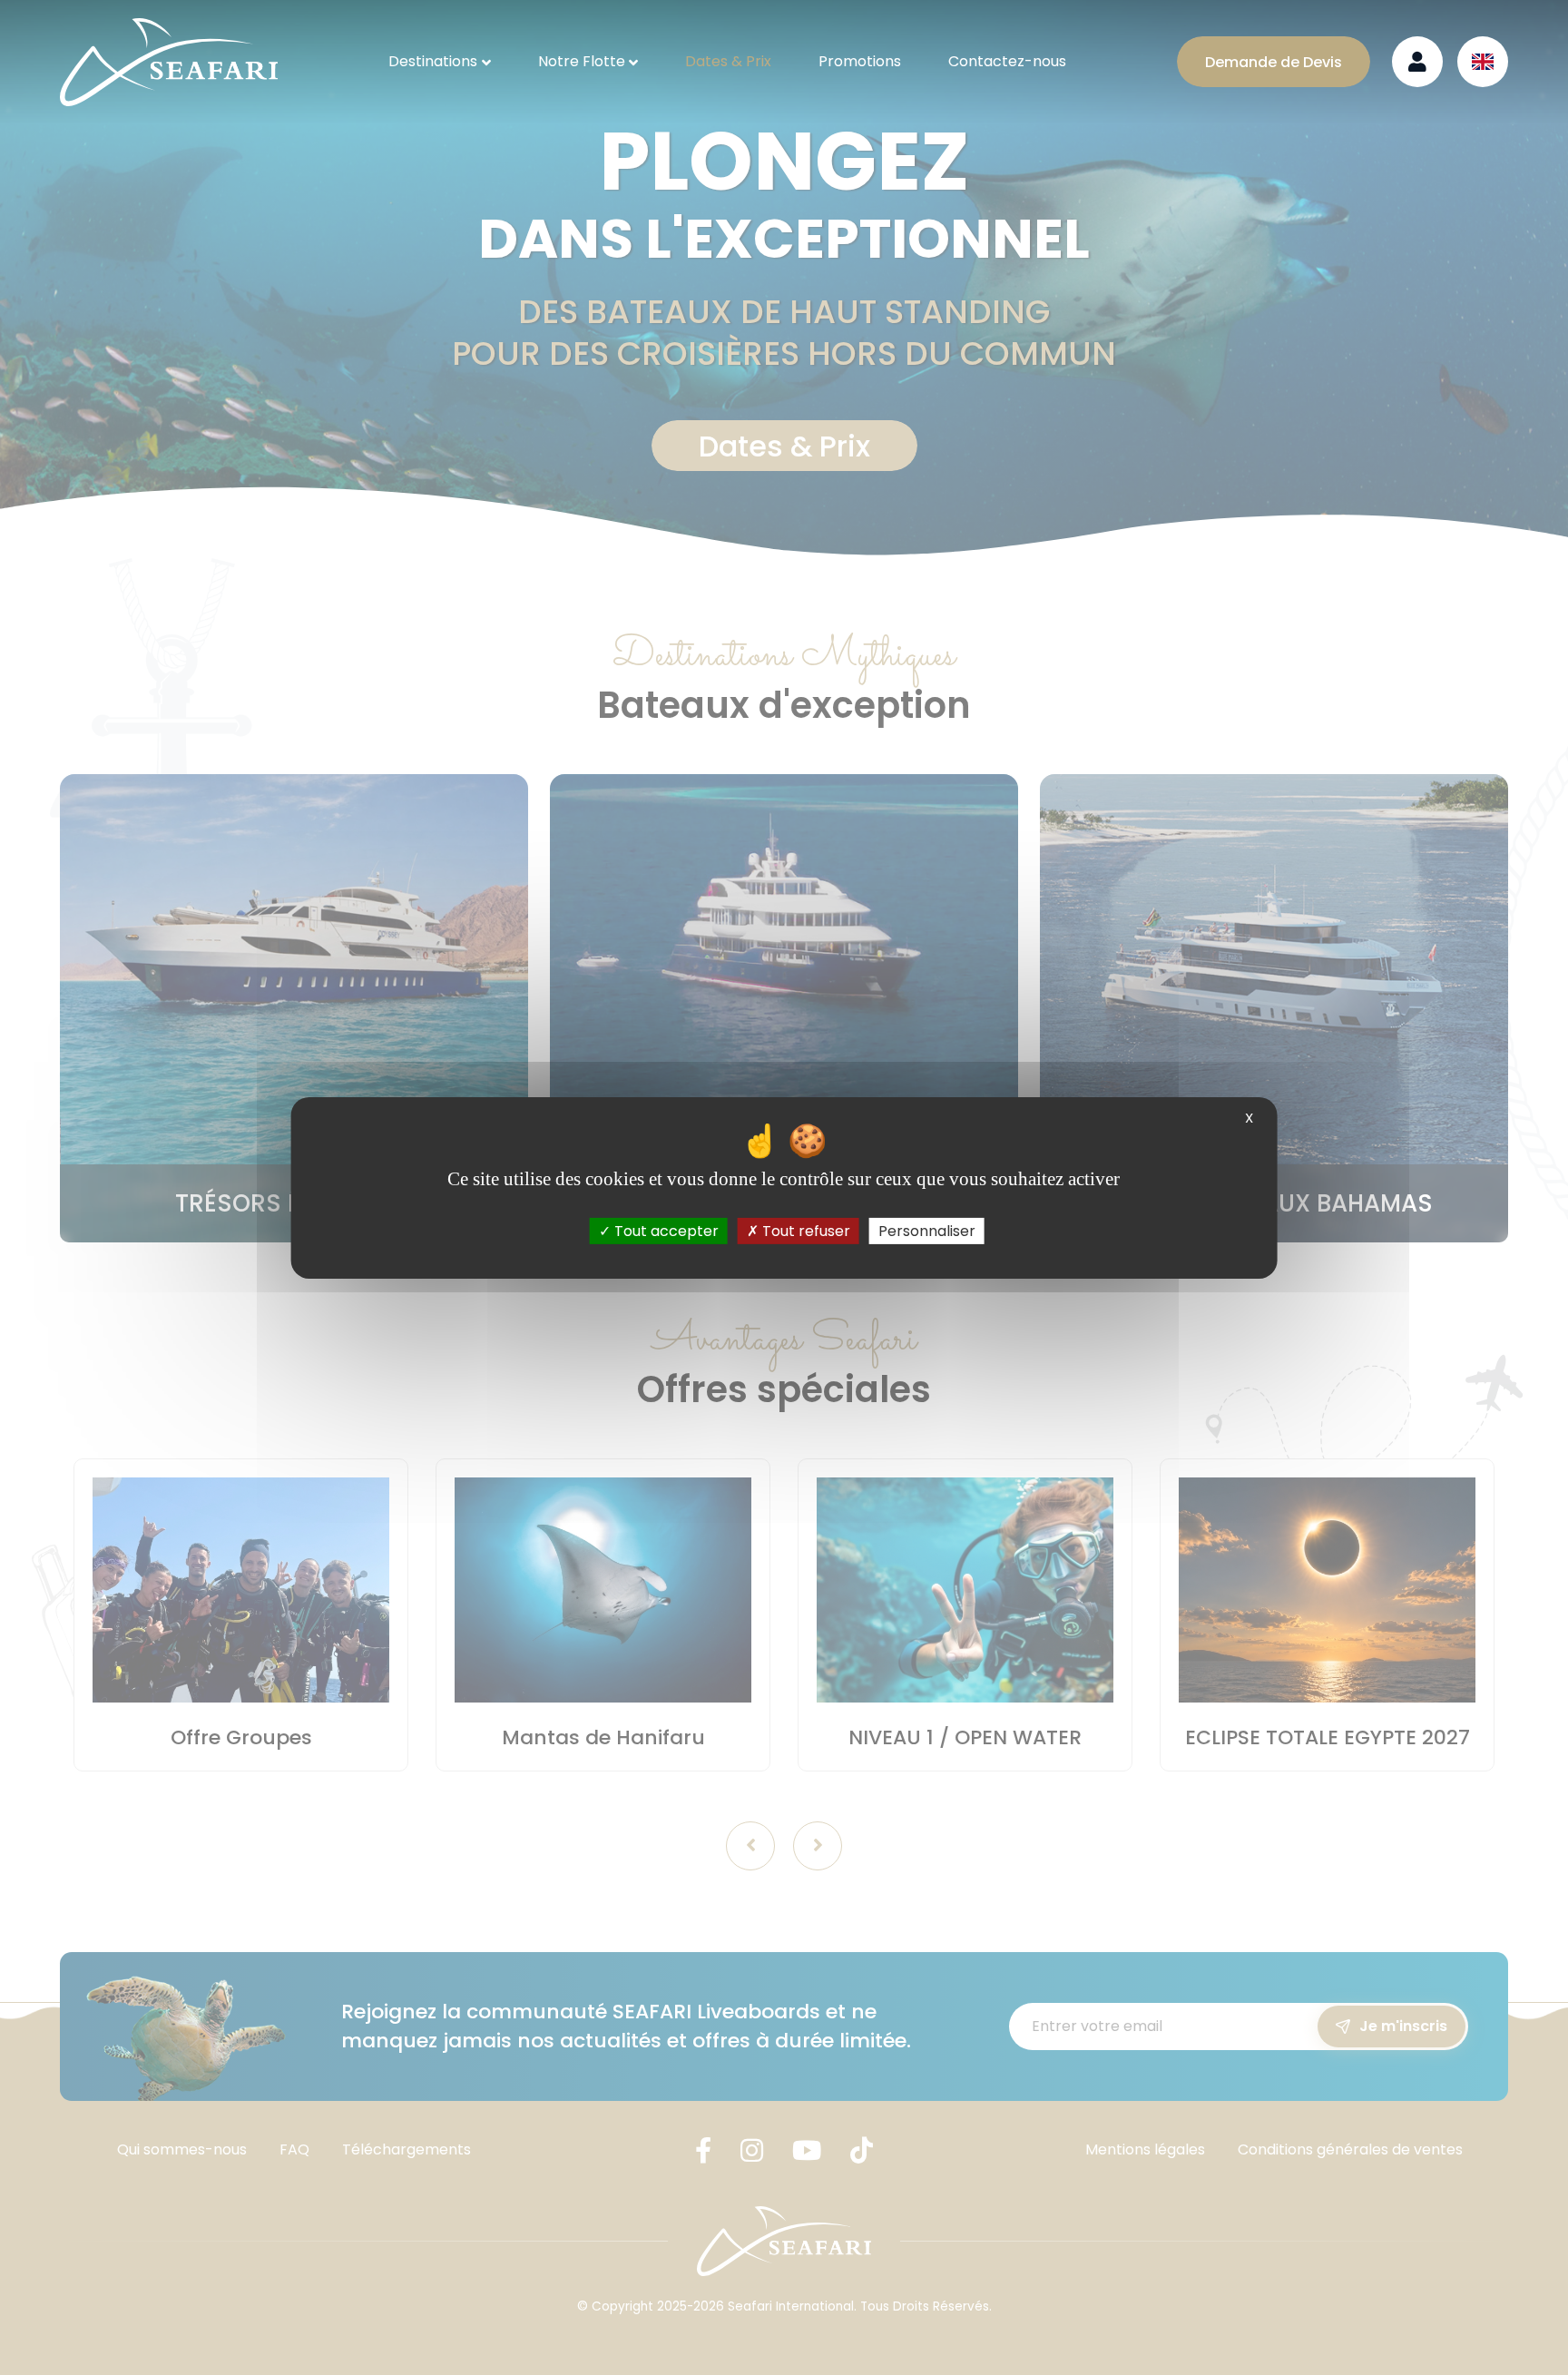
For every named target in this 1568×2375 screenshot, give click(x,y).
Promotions (860, 61)
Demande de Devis (1274, 62)
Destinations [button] (433, 61)
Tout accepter (665, 1230)
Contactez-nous (1007, 61)
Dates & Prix (728, 61)
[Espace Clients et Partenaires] (1417, 62)
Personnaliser (927, 1230)
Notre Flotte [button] (582, 61)
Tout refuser (804, 1230)
